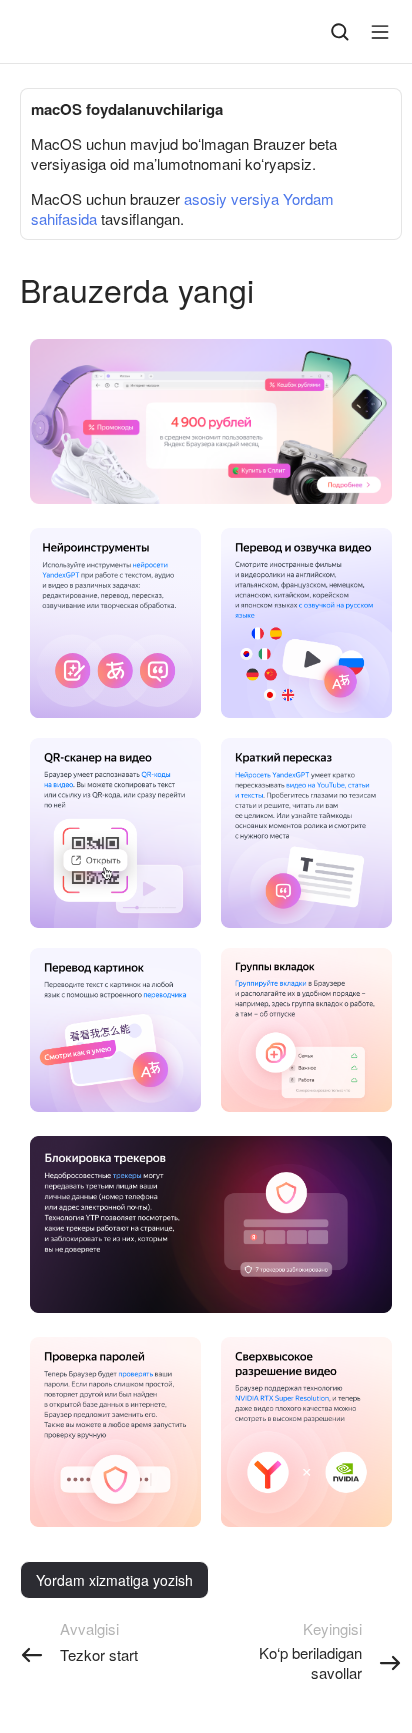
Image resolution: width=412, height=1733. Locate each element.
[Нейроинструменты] (96, 547)
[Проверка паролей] (94, 1356)
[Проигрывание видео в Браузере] (304, 547)
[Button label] (380, 32)
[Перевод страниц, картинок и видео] (94, 968)
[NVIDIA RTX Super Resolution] (286, 1364)
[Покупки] (348, 484)
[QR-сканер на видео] (98, 757)
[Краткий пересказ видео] (315, 785)
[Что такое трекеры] (105, 1158)
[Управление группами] (274, 967)
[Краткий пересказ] (284, 758)
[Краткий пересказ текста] (359, 786)
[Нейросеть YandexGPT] (150, 565)
